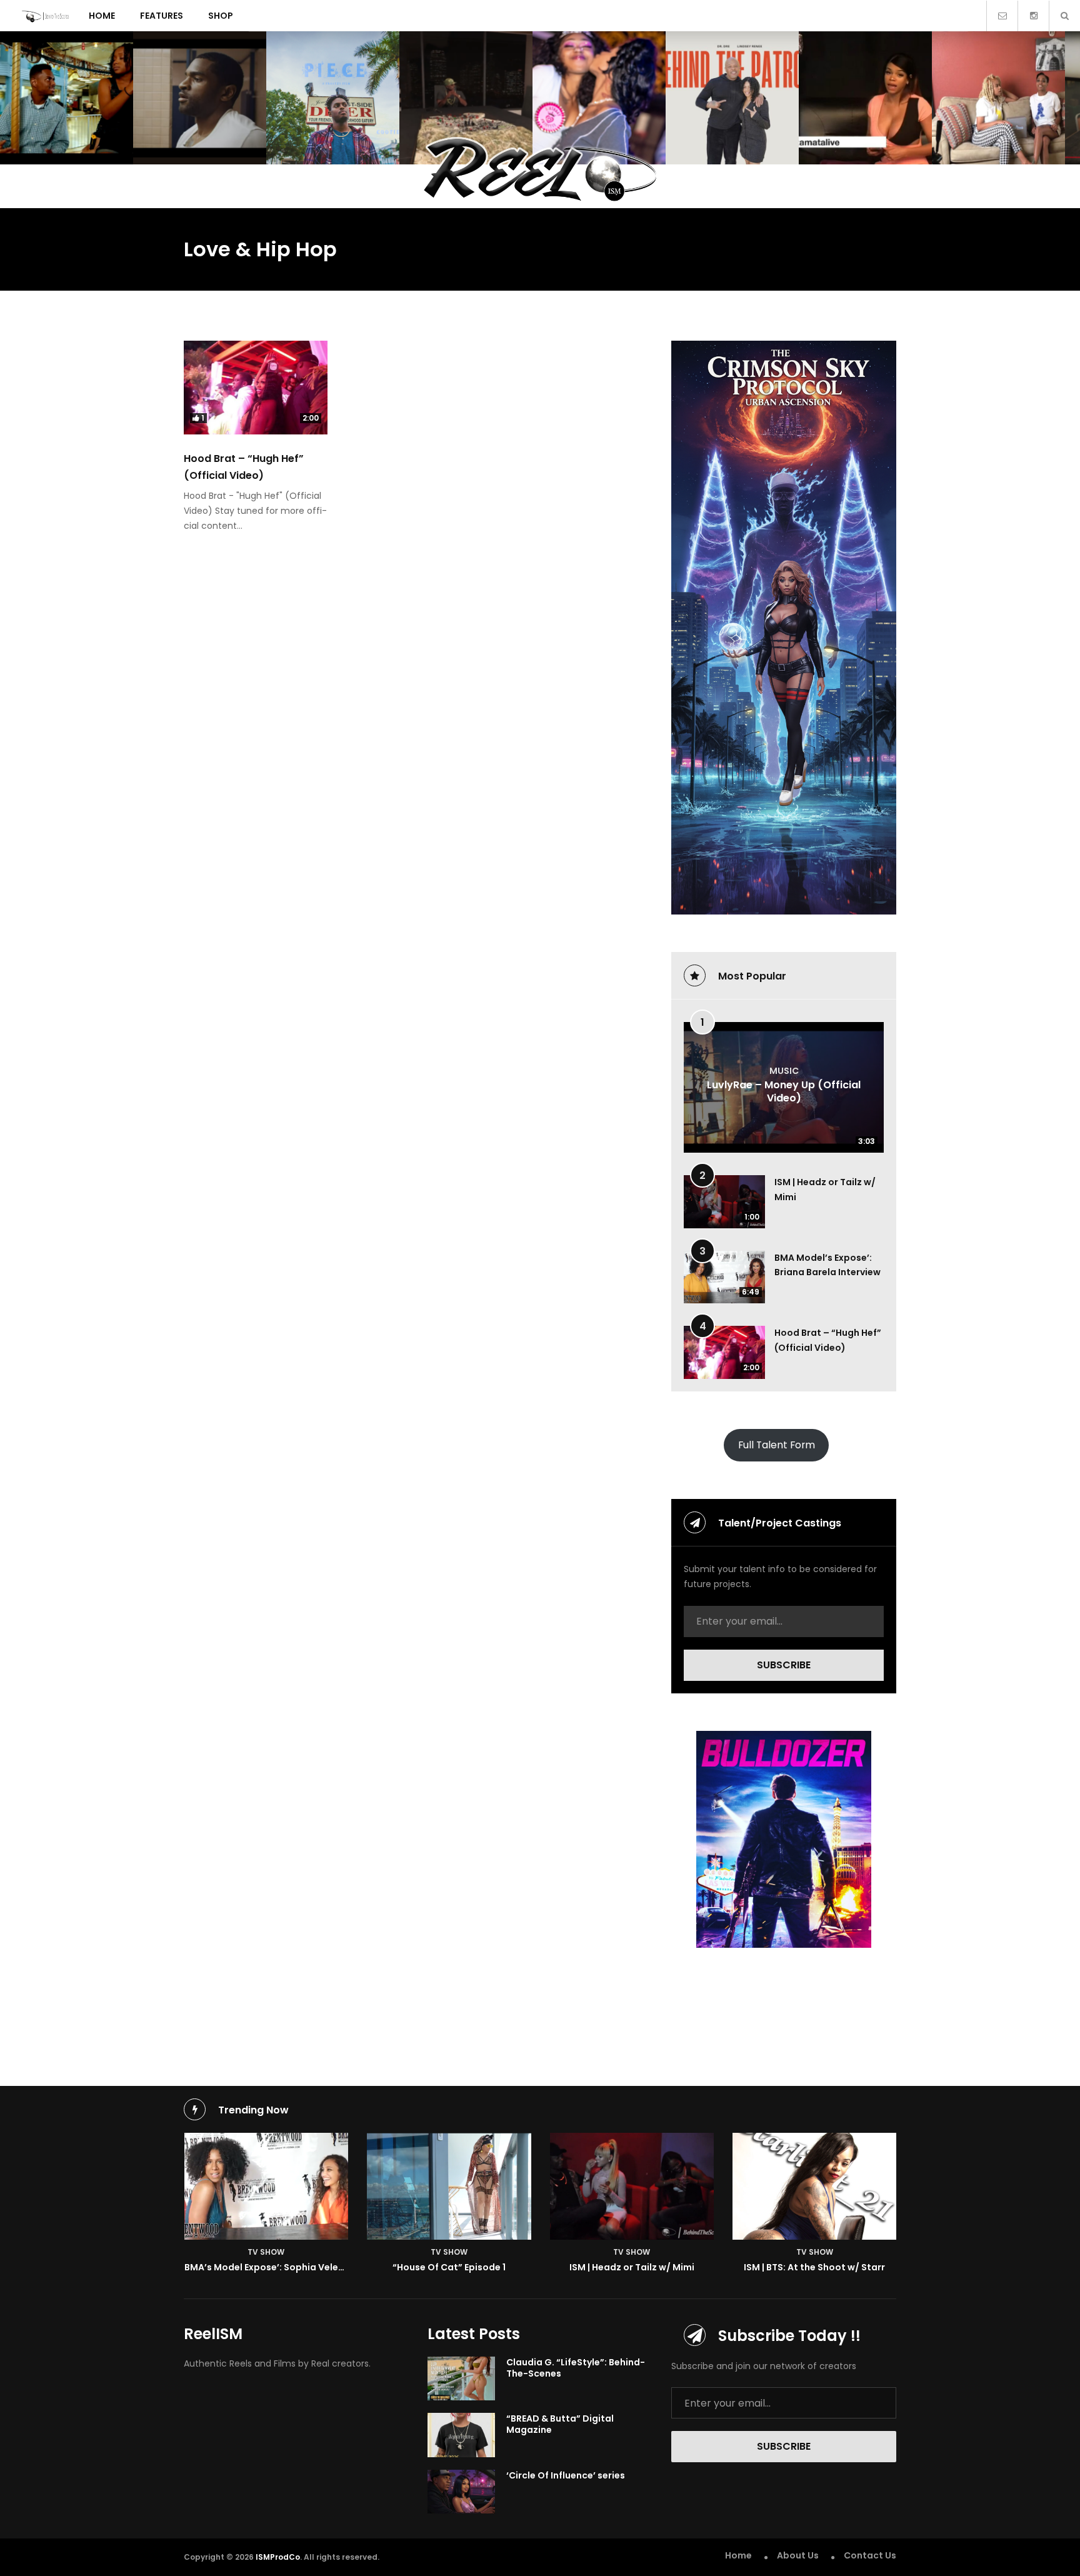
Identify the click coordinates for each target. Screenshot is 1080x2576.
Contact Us (870, 2555)
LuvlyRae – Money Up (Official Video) (784, 1091)
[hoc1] (449, 2186)
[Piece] (333, 98)
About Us (798, 2555)
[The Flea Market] (67, 98)
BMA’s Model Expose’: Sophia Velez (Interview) (290, 2267)
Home (102, 16)
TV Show (266, 2252)
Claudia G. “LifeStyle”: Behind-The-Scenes (576, 2368)
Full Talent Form (777, 1445)
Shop (221, 16)
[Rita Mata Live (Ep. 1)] (865, 98)
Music (784, 1071)
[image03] (815, 2186)
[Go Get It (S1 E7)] (466, 98)
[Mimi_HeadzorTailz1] (632, 2186)
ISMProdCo (278, 2557)
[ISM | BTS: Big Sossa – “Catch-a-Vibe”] (599, 98)
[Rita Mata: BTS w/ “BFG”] (998, 98)
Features (162, 16)
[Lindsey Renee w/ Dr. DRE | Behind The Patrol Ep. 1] (732, 98)
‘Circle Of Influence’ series (566, 2475)
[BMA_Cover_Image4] (267, 2186)
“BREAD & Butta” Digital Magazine (560, 2424)
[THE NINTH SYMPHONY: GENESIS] (200, 98)
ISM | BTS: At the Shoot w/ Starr (814, 2267)
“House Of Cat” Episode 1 (449, 2267)
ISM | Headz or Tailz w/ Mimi (632, 2267)
